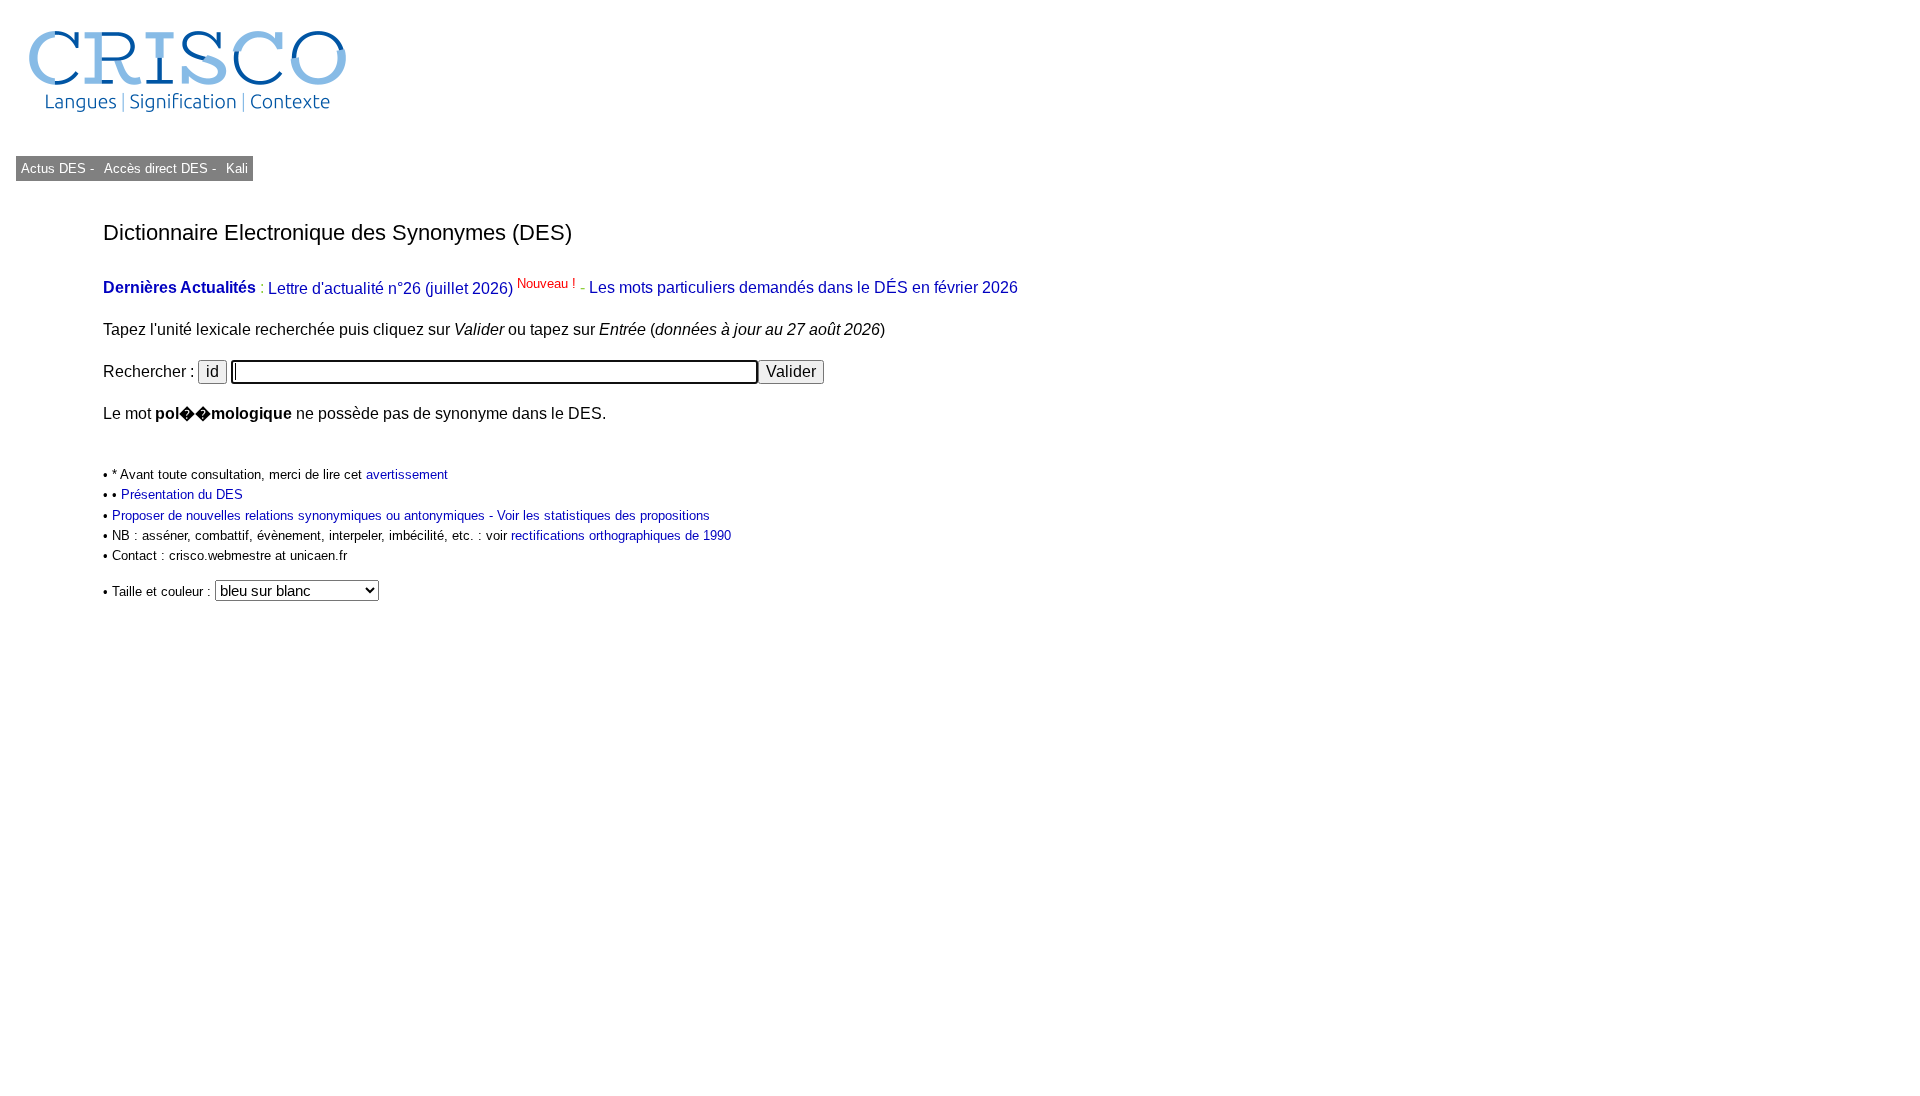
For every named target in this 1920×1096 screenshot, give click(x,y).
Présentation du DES (182, 494)
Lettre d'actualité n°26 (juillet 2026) (424, 288)
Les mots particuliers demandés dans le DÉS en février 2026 (803, 288)
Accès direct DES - (160, 168)
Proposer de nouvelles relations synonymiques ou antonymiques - (304, 515)
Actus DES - (57, 168)
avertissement (407, 474)
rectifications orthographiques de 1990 (621, 535)
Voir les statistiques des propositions (603, 515)
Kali (237, 168)
